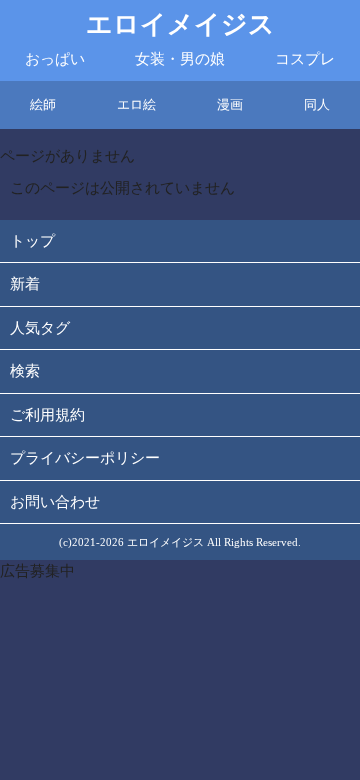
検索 (25, 371)
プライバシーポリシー (85, 458)
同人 (317, 104)
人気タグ (40, 328)
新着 (25, 284)
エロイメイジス (180, 24)
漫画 (230, 104)
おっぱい (55, 59)
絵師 (43, 104)
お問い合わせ (55, 502)
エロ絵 (136, 104)
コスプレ (305, 59)
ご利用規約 (47, 415)
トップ (32, 241)
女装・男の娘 (180, 59)
